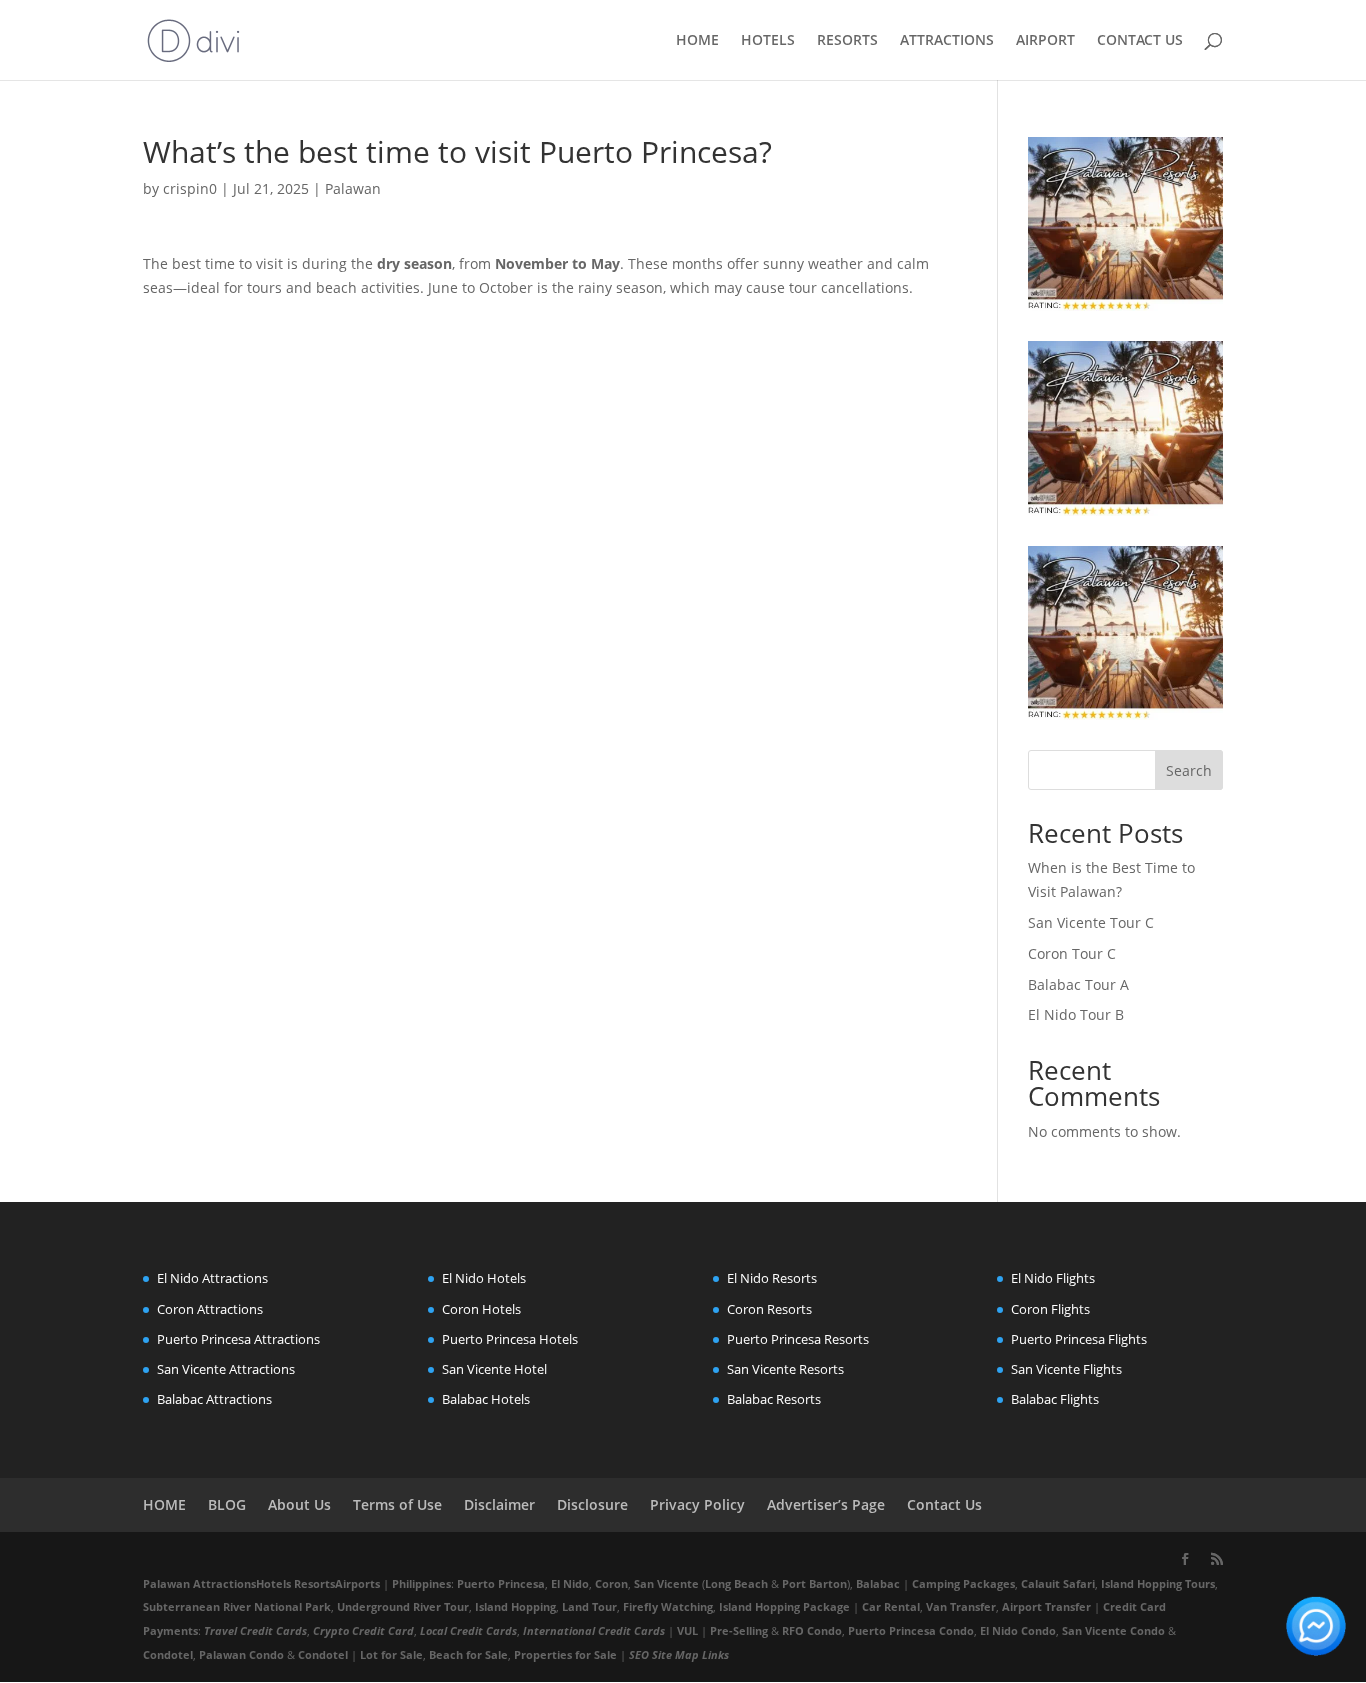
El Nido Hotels (484, 1278)
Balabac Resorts (774, 1399)
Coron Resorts (769, 1309)
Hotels (273, 1583)
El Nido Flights (1053, 1278)
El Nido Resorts (772, 1278)
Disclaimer (499, 1504)
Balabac (878, 1583)
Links (715, 1654)
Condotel (168, 1654)
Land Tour (589, 1606)
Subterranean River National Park (237, 1606)
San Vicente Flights (1066, 1369)
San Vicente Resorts (785, 1369)
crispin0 (190, 188)
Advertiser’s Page (826, 1504)
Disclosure (592, 1504)
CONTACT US (1140, 41)
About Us (299, 1504)
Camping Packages (963, 1583)
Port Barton (814, 1583)
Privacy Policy (697, 1504)
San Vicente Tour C (1091, 922)
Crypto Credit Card (363, 1630)
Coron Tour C (1072, 953)
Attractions (224, 1583)
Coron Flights (1050, 1309)
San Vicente (666, 1583)
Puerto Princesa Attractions (238, 1339)
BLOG (227, 1504)
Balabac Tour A (1078, 984)
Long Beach (736, 1583)
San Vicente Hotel (494, 1369)
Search (1189, 770)
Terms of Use (397, 1504)
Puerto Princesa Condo (911, 1630)
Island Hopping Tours (1158, 1583)
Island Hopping (515, 1606)
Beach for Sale (468, 1654)
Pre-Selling (739, 1630)
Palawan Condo (241, 1654)
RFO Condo (812, 1630)
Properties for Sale (565, 1654)
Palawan (353, 188)
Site (662, 1654)
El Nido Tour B (1076, 1014)
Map (687, 1654)
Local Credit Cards (468, 1630)
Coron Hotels (481, 1309)
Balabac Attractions (214, 1399)
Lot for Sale (391, 1654)
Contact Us (944, 1504)
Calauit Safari (1058, 1583)
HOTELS (768, 41)
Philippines (421, 1583)
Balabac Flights (1055, 1399)
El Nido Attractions (212, 1278)
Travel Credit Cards (255, 1630)
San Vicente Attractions (226, 1369)
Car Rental (891, 1606)
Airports (357, 1583)
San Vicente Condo (1113, 1630)
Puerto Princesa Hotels (510, 1339)
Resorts (314, 1583)
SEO (639, 1654)
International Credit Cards (594, 1630)
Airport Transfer (1046, 1606)
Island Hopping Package (784, 1606)
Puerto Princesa (501, 1583)
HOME (697, 41)
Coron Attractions (210, 1309)
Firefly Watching (668, 1606)
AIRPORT (1045, 41)
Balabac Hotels (486, 1399)
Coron (611, 1583)
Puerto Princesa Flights (1079, 1339)
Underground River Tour (403, 1606)
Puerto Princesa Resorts (798, 1339)
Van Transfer (961, 1606)
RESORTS (847, 41)
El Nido (570, 1583)
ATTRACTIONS (947, 41)
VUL (687, 1630)
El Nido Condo (1018, 1630)
